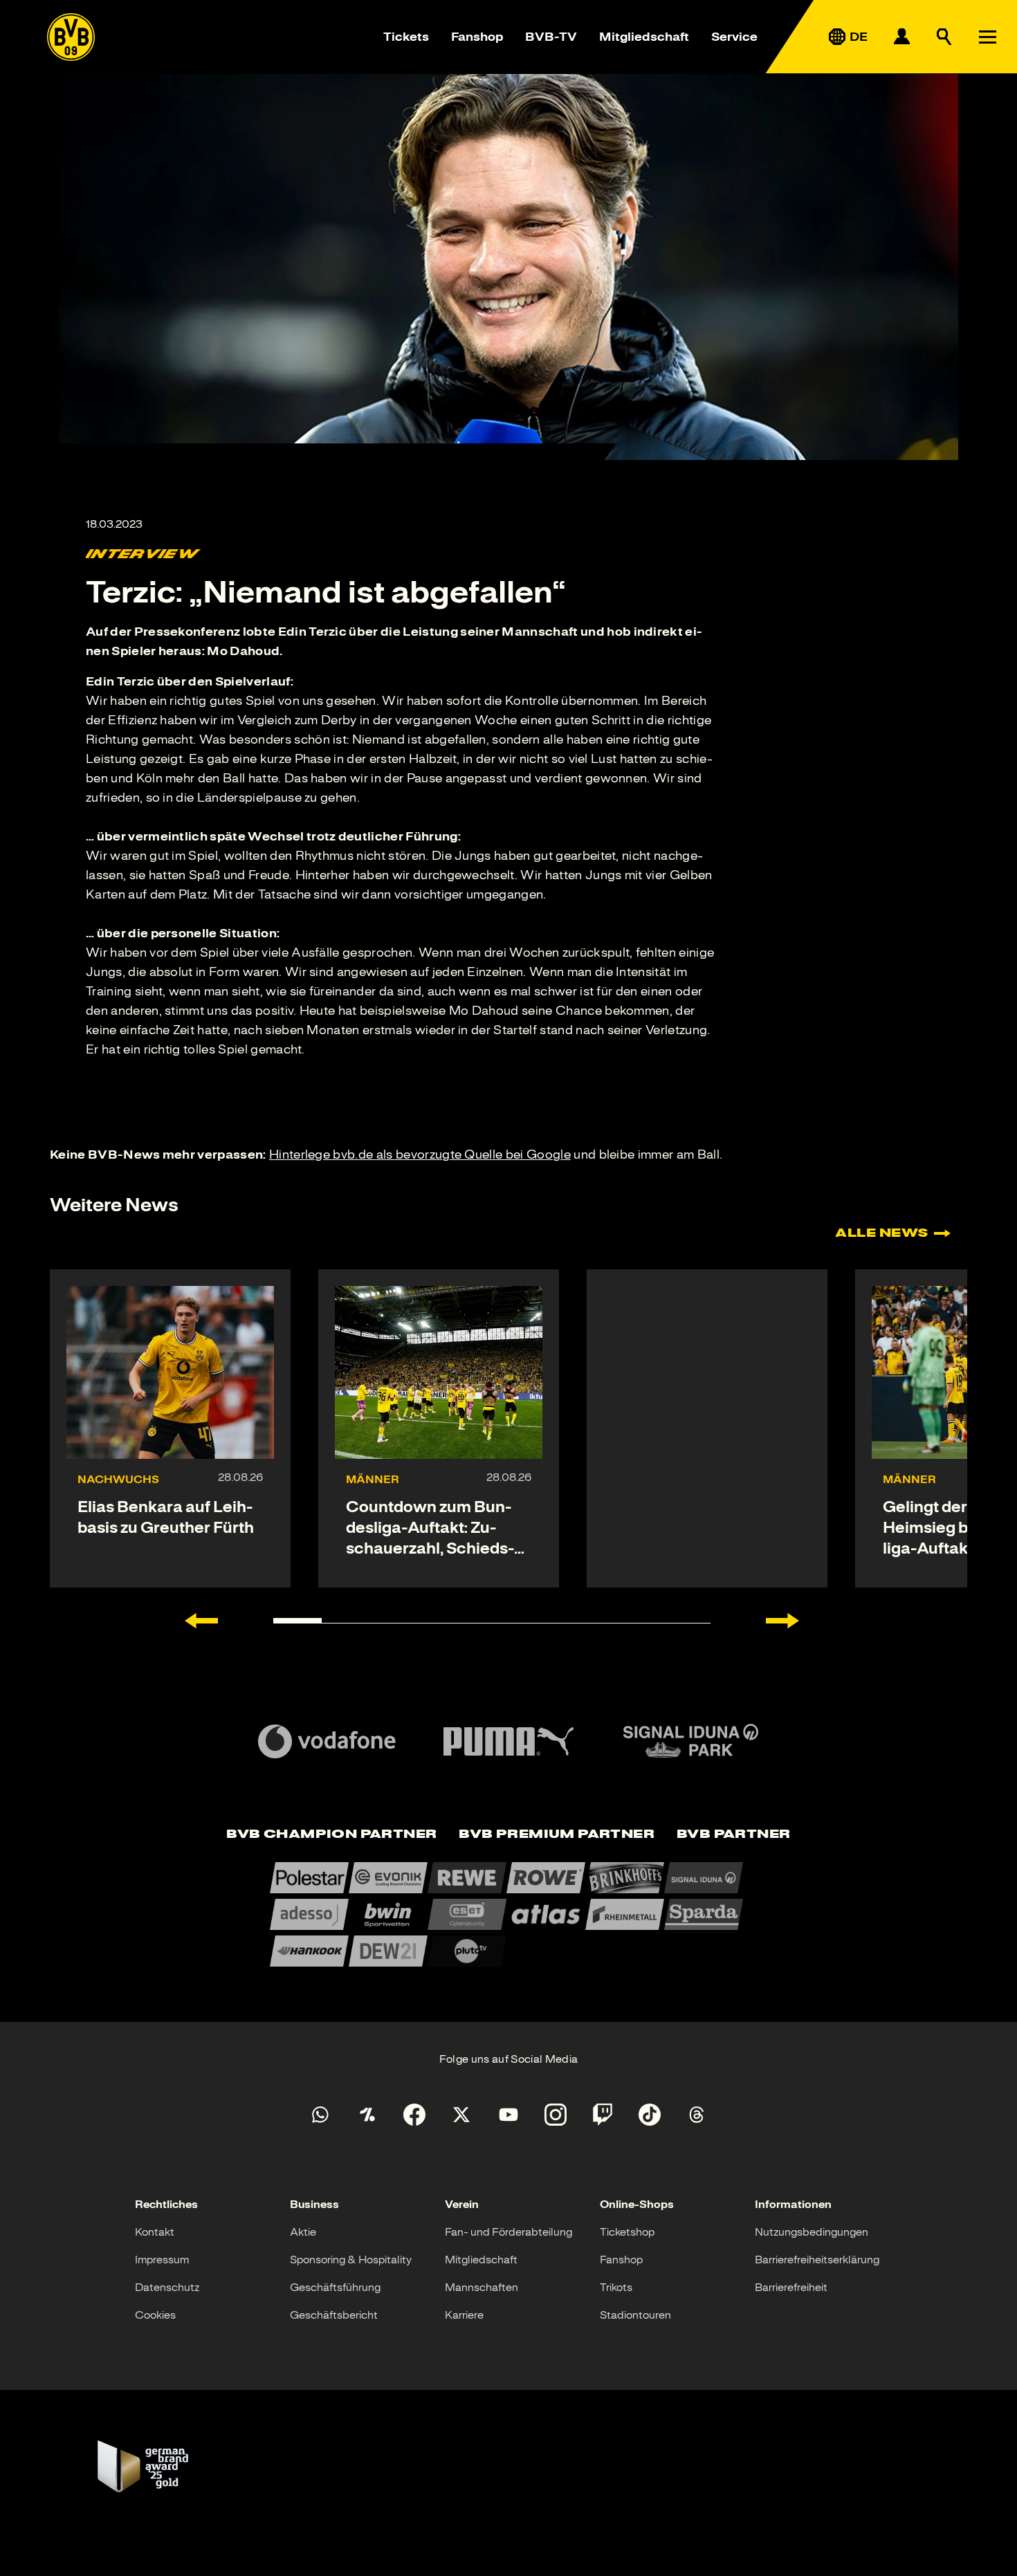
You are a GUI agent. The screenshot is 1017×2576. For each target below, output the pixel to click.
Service (734, 37)
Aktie (303, 2232)
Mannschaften (482, 2288)
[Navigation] (987, 37)
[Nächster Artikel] (782, 1621)
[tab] (331, 1835)
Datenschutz (167, 2288)
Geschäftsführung (335, 2288)
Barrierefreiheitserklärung (817, 2260)
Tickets (406, 37)
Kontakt (155, 2232)
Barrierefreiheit (791, 2288)
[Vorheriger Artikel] (201, 1621)
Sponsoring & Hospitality (351, 2260)
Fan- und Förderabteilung (508, 2232)
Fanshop (477, 37)
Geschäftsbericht (334, 2315)
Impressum (162, 2260)
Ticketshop (627, 2232)
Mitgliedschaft (644, 37)
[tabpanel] (508, 1914)
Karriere (464, 2315)
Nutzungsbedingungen (812, 2232)
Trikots (616, 2288)
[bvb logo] (71, 37)
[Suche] (944, 37)
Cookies (155, 2315)
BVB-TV (551, 37)
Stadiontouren (635, 2315)
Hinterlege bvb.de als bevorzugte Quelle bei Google (420, 1154)
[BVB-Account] (901, 37)
